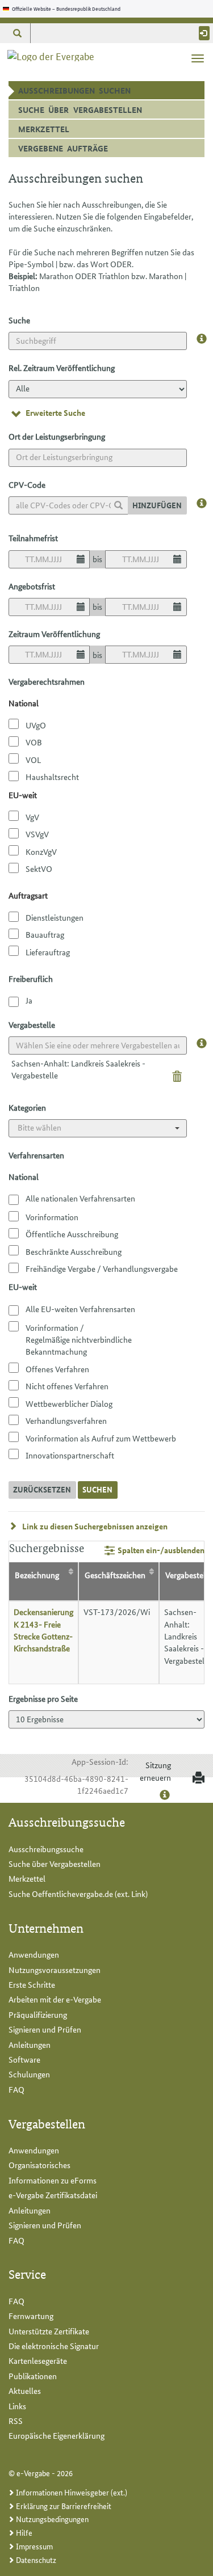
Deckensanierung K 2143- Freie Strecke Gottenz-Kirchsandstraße (43, 1630)
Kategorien (27, 1107)
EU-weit (23, 1287)
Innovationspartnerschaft (70, 1455)
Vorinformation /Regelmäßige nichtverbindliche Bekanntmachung (79, 1340)
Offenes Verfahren (57, 1369)
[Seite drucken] (196, 1778)
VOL (33, 760)
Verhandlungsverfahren (66, 1420)
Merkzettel (44, 129)
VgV (32, 817)
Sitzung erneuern (155, 1771)
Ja (29, 1000)
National (24, 1177)
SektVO (39, 868)
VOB (34, 742)
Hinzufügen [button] (157, 505)
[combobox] (68, 505)
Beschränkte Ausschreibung (74, 1251)
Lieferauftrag (48, 952)
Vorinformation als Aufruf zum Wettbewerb (101, 1438)
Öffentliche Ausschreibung (72, 1234)
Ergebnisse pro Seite (43, 1698)
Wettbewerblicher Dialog (69, 1403)
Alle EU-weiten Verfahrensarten (80, 1309)
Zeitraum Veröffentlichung (54, 634)
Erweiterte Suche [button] (55, 412)
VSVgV (37, 834)
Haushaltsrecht (52, 777)
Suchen (97, 1489)
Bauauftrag (45, 934)
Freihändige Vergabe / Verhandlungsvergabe (102, 1268)
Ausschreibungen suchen (91, 92)
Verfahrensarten (36, 1155)
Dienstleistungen (55, 917)
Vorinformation (52, 1217)
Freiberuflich (31, 979)
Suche (19, 320)
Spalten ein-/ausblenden (161, 1550)
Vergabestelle (32, 1025)
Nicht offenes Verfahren (67, 1386)
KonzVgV (41, 851)
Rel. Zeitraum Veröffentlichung (62, 368)
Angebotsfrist (32, 586)
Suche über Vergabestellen (80, 109)
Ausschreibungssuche (46, 1849)
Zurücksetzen (42, 1489)
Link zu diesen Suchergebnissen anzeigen (94, 1526)
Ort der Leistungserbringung (57, 436)
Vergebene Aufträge (63, 148)
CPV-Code (27, 484)
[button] (17, 33)
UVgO (36, 725)
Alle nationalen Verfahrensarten (80, 1198)
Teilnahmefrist (33, 538)
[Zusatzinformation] (202, 339)
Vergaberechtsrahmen (47, 681)
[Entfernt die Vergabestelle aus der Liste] (176, 1075)
